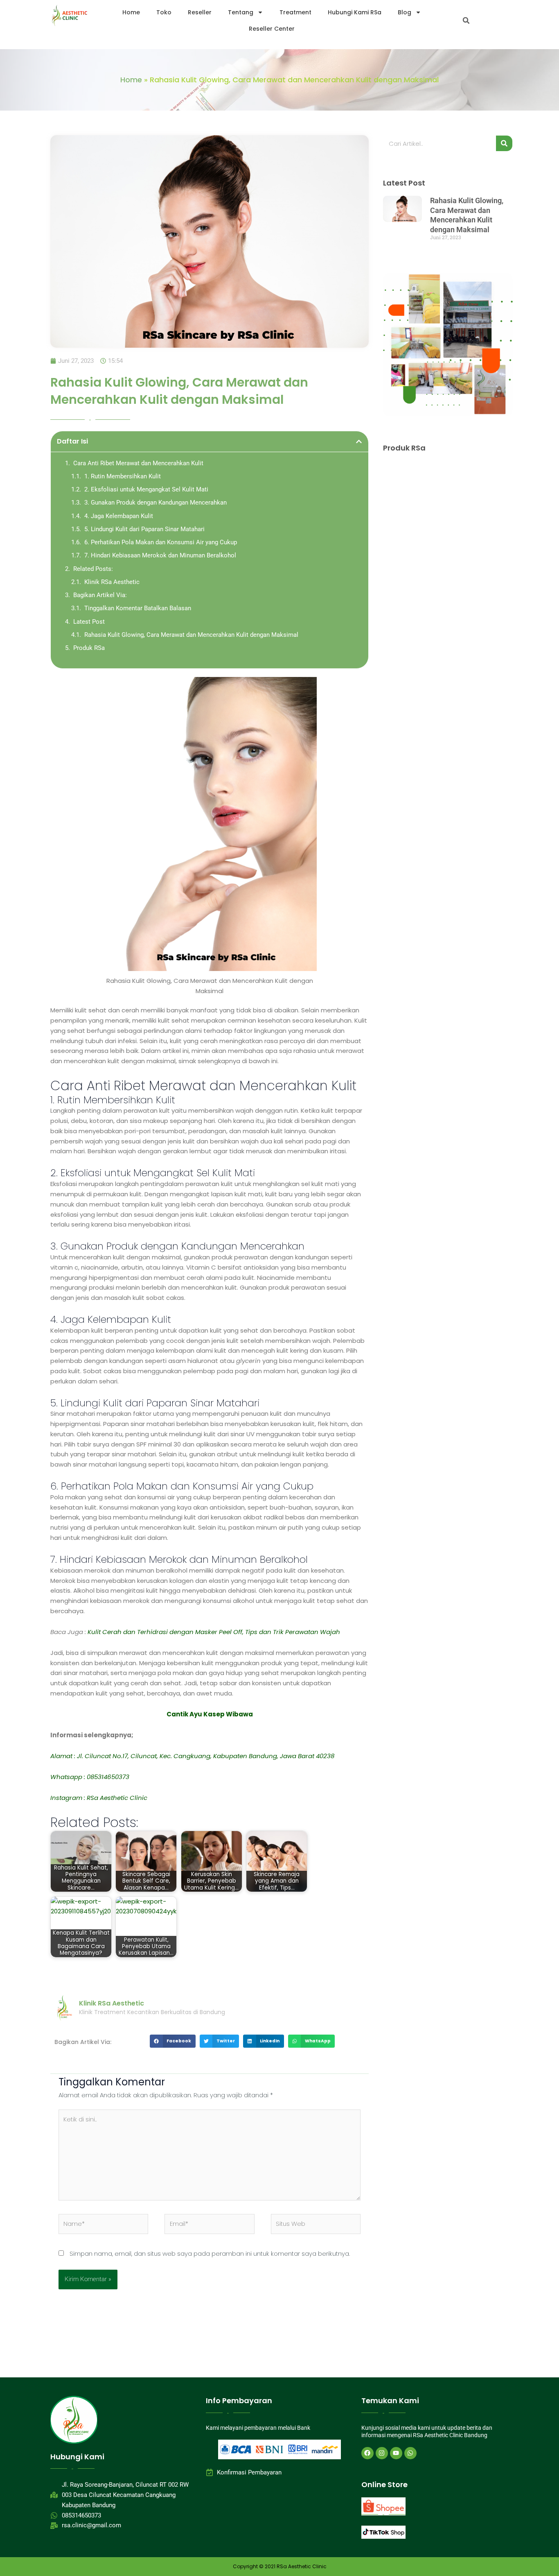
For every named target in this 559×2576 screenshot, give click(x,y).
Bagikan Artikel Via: (100, 595)
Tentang (241, 12)
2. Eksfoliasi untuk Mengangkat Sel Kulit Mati (146, 489)
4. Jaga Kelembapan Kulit (119, 516)
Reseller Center (272, 29)
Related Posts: (93, 569)
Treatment (295, 12)
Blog (405, 12)
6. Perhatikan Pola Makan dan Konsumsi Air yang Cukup (161, 542)
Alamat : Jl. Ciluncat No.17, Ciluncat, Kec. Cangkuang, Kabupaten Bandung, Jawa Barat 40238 (192, 1756)
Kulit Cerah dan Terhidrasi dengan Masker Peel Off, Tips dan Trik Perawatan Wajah (214, 1632)
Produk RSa (89, 648)
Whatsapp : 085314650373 (90, 1777)
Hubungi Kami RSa (355, 12)
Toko (164, 12)
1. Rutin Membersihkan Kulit (123, 476)
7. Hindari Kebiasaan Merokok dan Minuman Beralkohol (160, 555)
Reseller (200, 12)
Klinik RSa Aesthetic (112, 582)
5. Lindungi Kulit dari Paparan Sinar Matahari (144, 529)
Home (131, 12)
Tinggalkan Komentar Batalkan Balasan (138, 608)
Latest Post (89, 622)
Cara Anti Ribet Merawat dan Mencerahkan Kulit (138, 463)
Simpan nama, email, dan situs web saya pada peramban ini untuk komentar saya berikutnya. (210, 2253)
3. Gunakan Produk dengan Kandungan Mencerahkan (156, 503)
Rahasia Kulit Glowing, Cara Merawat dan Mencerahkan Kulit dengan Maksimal (191, 635)
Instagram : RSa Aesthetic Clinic (99, 1798)
